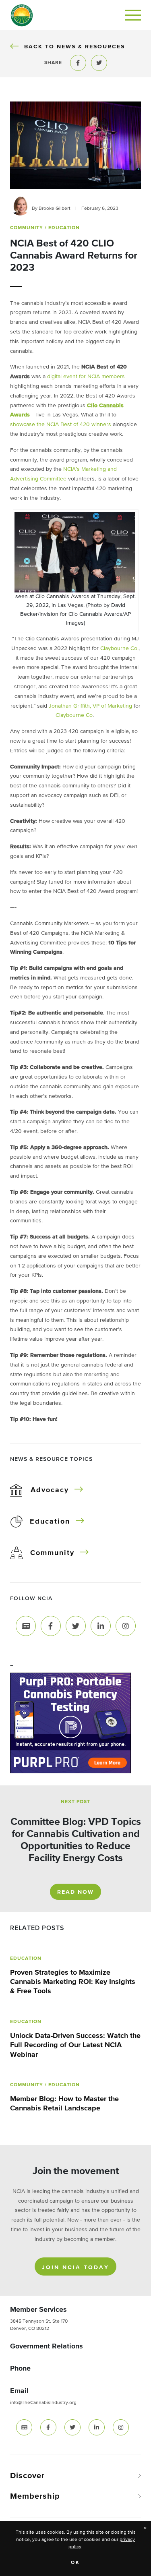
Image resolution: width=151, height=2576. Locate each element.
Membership (35, 2496)
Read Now (75, 1892)
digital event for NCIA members (86, 377)
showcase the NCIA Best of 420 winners (61, 425)
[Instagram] (126, 1626)
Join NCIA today (75, 2267)
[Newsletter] (26, 1626)
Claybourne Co (74, 715)
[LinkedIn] (101, 1626)
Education (50, 1522)
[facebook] (48, 2427)
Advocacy (50, 1490)
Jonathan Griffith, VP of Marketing (90, 706)
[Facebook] (51, 1626)
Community (52, 1553)
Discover (27, 2476)
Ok (75, 2563)
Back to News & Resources (74, 47)
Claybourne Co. (119, 648)
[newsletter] (24, 2427)
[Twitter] (76, 1626)
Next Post (75, 1802)
